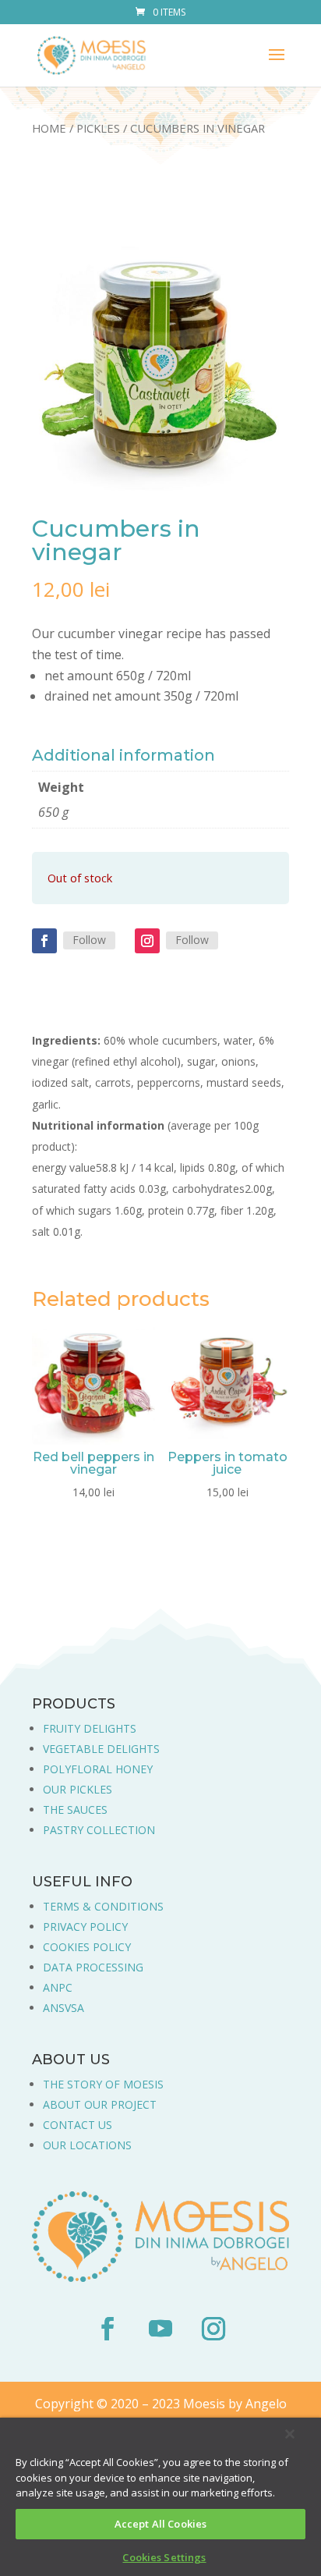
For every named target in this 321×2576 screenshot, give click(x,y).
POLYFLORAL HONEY (98, 1769)
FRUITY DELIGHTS (90, 1728)
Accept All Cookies (160, 2524)
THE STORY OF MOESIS (103, 2084)
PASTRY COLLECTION (99, 1830)
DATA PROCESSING (93, 1967)
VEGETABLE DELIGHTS (101, 1749)
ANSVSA (63, 2008)
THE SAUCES (75, 1810)
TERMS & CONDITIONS (103, 1906)
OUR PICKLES (78, 1789)
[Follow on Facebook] (44, 941)
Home (49, 128)
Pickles (98, 128)
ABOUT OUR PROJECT (100, 2104)
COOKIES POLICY (87, 1947)
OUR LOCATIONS (87, 2145)
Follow (89, 940)
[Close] (290, 2434)
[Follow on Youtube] (160, 2329)
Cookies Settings (164, 2557)
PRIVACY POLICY (85, 1927)
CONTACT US (78, 2125)
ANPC (58, 1987)
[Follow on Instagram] (147, 941)
